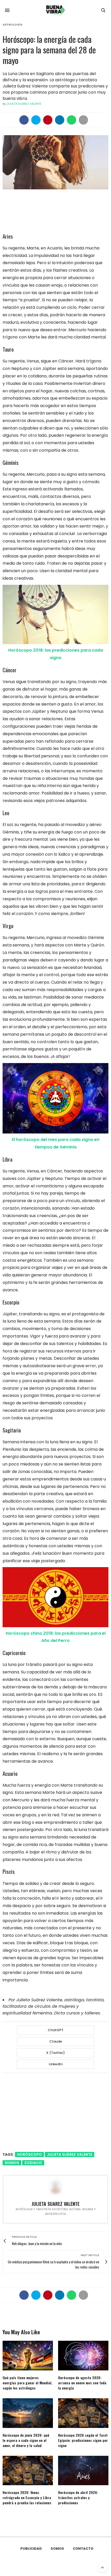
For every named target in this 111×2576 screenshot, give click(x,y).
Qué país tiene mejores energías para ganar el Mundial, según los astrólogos (27, 2383)
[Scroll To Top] (102, 2567)
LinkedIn (56, 2064)
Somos (57, 2549)
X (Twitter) (55, 2053)
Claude (56, 2041)
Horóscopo (29, 2154)
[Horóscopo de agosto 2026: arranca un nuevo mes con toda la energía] (83, 2356)
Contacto (83, 2549)
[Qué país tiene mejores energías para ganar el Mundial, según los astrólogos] (28, 2356)
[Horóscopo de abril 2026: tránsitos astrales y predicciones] (83, 2471)
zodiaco (33, 2163)
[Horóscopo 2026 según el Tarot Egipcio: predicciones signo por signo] (83, 2413)
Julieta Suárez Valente (70, 2154)
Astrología (13, 25)
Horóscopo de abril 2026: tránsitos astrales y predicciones (78, 2497)
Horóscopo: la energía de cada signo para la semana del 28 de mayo (49, 50)
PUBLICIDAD (31, 2549)
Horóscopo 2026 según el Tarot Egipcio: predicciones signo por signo (83, 2440)
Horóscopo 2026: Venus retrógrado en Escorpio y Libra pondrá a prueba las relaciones (27, 2497)
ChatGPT (56, 2030)
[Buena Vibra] (55, 10)
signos (12, 2163)
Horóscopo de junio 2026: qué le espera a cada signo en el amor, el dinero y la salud (26, 2440)
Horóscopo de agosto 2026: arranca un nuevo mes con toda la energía (82, 2383)
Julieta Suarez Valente (24, 104)
